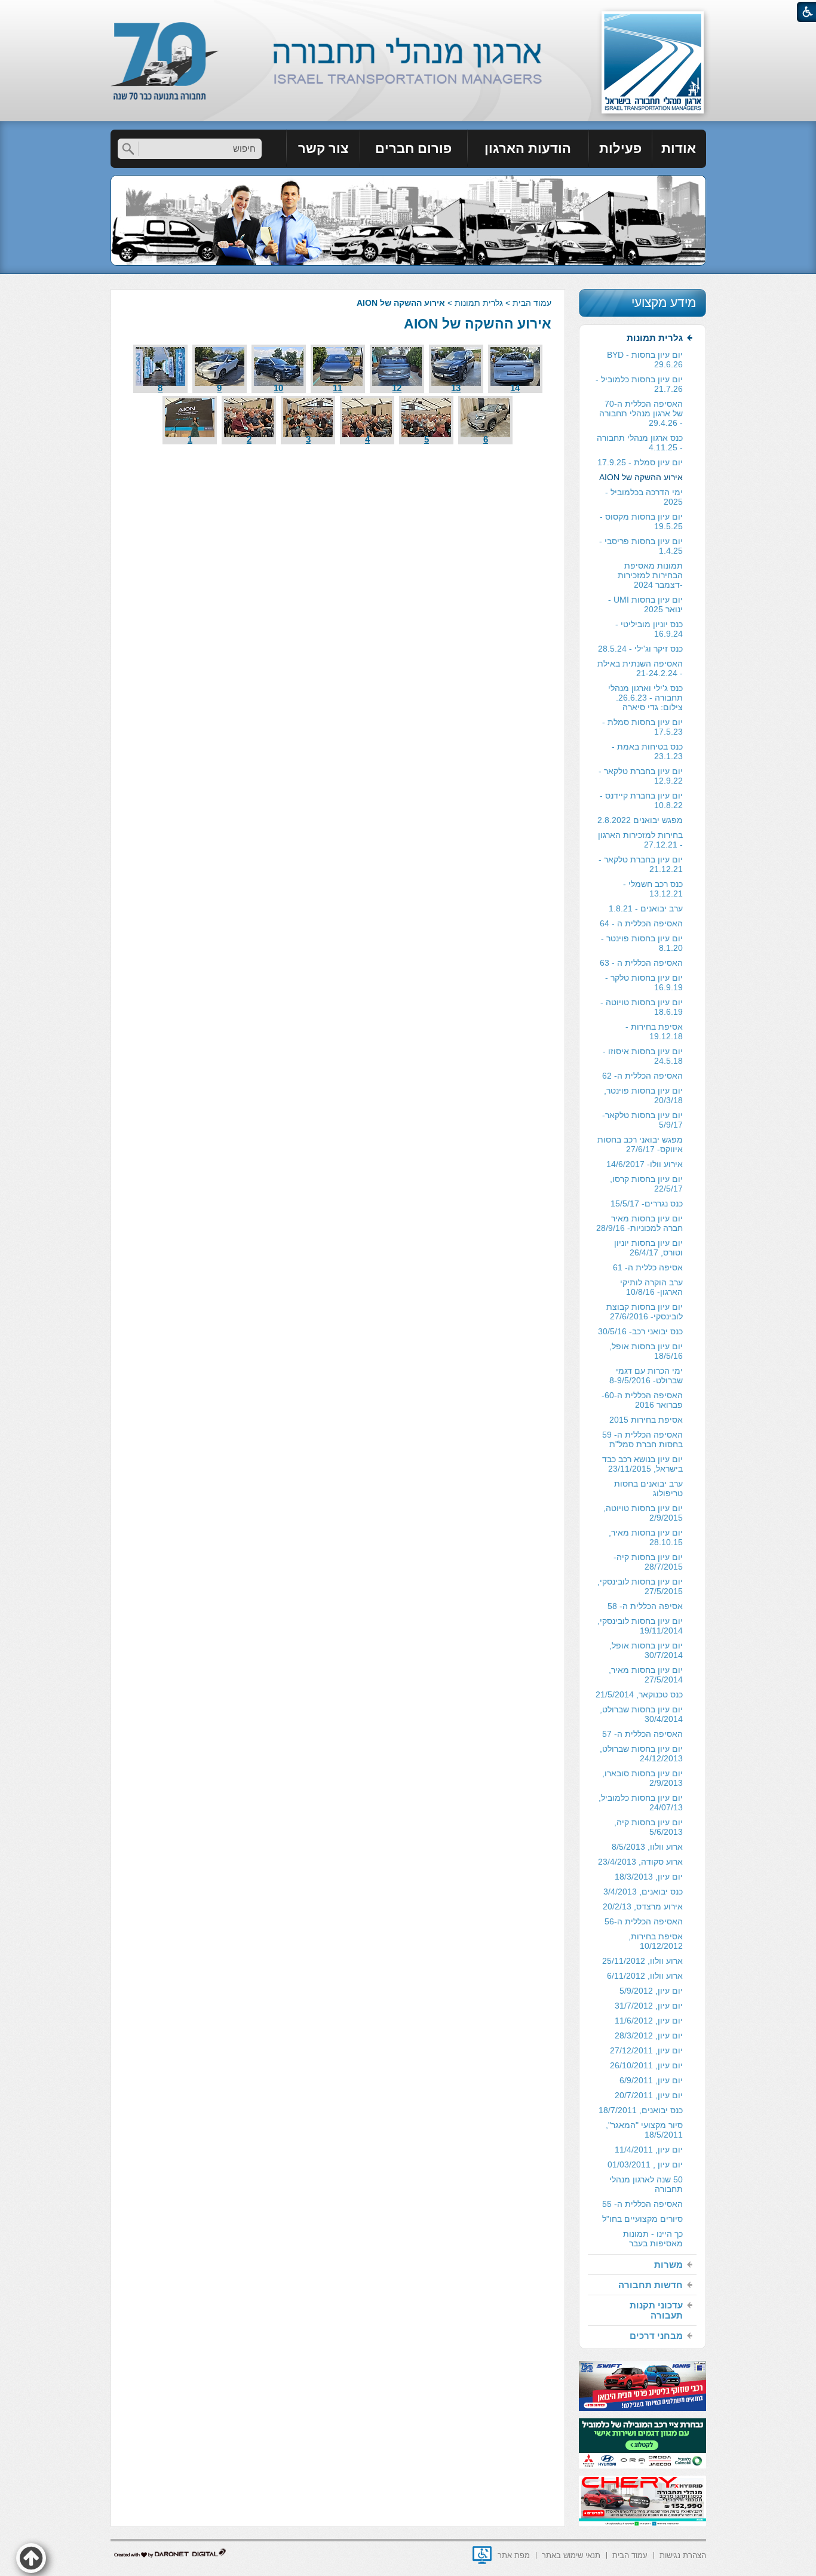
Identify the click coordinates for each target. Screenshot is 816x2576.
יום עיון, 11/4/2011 (649, 2150)
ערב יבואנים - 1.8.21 (646, 908)
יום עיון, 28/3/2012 (649, 2035)
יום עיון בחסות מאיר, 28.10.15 (646, 1537)
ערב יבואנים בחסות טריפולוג (648, 1488)
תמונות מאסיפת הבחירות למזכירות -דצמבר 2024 (650, 575)
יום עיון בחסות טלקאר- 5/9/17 (642, 1120)
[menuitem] (679, 149)
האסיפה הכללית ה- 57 (642, 1734)
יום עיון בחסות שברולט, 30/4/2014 (641, 1714)
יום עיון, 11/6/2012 (649, 2021)
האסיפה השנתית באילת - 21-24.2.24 (640, 668)
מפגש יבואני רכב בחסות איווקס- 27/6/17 (640, 1144)
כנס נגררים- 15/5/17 (647, 1203)
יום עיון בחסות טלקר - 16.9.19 (644, 982)
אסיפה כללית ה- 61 (648, 1267)
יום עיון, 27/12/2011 (646, 2050)
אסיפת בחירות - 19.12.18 (654, 1031)
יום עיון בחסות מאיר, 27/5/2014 (646, 1675)
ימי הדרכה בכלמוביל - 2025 (644, 497)
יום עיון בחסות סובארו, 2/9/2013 (642, 1778)
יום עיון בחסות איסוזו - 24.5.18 (643, 1056)
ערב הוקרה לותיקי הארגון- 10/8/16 (651, 1287)
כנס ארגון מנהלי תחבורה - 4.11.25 (640, 443)
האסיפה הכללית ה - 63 (641, 963)
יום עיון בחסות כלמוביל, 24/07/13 (641, 1803)
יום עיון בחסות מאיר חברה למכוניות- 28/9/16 (639, 1223)
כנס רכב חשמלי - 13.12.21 (653, 889)
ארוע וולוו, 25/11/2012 (642, 1961)
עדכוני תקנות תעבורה (656, 2310)
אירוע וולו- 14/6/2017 (645, 1164)
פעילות (620, 148)
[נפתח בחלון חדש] (482, 2555)
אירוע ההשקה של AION (478, 324)
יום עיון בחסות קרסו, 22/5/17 (646, 1184)
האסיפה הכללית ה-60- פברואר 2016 (642, 1400)
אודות (679, 148)
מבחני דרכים (656, 2336)
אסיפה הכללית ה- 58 (645, 1606)
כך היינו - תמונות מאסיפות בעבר (653, 2239)
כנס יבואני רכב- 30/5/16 (640, 1331)
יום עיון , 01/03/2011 (645, 2164)
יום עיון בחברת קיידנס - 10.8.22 (641, 800)
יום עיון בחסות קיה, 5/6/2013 (648, 1827)
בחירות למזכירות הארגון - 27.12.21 (640, 840)
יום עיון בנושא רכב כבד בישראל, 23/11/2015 (642, 1464)
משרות (668, 2265)
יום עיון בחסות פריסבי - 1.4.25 (641, 546)
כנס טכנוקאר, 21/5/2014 (639, 1694)
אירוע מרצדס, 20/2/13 (643, 1906)
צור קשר (323, 148)
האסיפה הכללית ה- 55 (642, 2204)
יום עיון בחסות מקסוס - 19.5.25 (641, 521)
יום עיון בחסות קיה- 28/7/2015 (648, 1562)
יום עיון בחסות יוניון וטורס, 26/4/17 (648, 1248)
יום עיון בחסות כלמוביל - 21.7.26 (639, 384)
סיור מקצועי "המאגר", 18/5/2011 (644, 2130)
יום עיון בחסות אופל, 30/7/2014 (646, 1650)
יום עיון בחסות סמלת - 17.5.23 (642, 727)
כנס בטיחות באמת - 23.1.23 (647, 751)
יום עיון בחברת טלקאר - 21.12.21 (641, 864)
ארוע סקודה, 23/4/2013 (640, 1862)
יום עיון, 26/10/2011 (646, 2065)
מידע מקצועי (664, 303)
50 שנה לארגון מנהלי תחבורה (646, 2184)
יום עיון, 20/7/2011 (649, 2095)
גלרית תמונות (479, 303)
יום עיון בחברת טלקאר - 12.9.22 (641, 776)
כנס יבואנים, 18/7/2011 (641, 2110)
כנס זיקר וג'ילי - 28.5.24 (640, 649)
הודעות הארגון (528, 148)
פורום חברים (413, 148)
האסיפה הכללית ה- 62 (642, 1076)
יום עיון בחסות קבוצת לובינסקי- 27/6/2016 (645, 1312)
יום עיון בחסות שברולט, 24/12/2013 (641, 1754)
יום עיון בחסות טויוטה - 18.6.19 (642, 1007)
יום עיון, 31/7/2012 (649, 2006)
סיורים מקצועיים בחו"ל (642, 2219)
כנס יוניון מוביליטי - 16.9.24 (649, 629)
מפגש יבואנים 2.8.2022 (640, 820)
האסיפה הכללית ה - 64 (641, 923)
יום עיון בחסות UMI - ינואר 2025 (645, 604)
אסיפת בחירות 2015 (646, 1420)
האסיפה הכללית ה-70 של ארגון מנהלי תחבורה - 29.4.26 (641, 413)
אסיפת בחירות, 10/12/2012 (656, 1941)
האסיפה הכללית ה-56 (644, 1921)
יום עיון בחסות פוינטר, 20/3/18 (643, 1095)
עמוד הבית (532, 303)
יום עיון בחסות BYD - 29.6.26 (645, 360)
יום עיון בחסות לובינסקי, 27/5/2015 (640, 1586)
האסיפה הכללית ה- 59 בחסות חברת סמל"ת (642, 1439)
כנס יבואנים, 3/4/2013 (643, 1892)
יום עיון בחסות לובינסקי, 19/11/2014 (640, 1626)
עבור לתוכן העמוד (408, 12)
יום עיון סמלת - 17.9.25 (640, 462)
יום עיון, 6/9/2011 (651, 2080)
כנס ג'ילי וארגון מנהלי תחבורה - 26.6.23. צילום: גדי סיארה (645, 698)
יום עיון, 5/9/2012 (651, 1991)
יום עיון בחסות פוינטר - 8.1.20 (642, 943)
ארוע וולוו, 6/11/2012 (645, 1976)
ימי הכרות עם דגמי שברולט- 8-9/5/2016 (646, 1375)
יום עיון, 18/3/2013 (649, 1877)
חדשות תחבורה (651, 2285)
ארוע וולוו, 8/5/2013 (647, 1847)
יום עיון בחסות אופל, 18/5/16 (646, 1351)
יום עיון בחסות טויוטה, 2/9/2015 (643, 1513)
